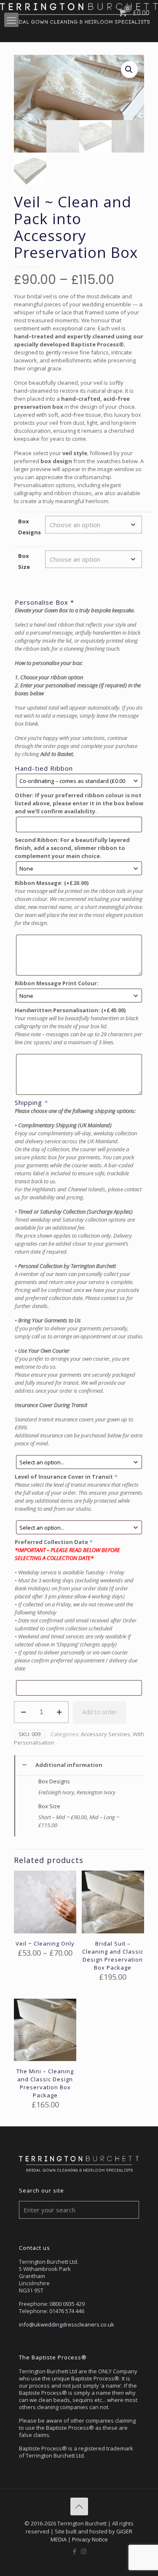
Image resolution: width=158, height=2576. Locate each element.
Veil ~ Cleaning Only (45, 1943)
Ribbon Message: (52, 883)
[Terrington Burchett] (79, 13)
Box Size (24, 561)
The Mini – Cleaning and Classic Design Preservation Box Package (45, 2083)
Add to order (99, 1712)
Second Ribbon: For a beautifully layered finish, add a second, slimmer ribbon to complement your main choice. (72, 848)
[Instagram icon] (84, 2551)
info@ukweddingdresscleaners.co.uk (67, 2324)
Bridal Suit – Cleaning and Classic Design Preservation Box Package (113, 1955)
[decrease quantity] (23, 1712)
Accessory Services (106, 1734)
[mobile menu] (11, 20)
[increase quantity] (59, 1712)
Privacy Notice (90, 2539)
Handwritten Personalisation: (70, 1010)
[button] (129, 70)
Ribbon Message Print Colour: (57, 983)
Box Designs (29, 527)
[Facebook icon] (75, 2551)
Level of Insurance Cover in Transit (66, 1477)
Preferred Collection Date (54, 1542)
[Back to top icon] (79, 2506)
